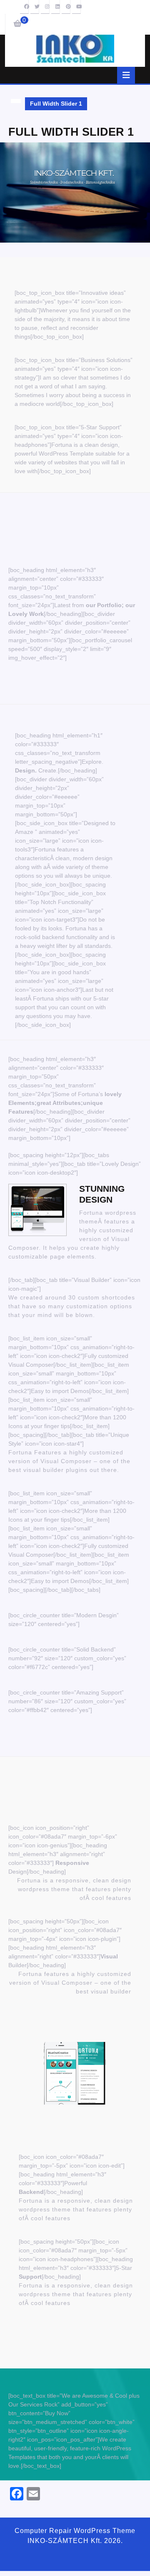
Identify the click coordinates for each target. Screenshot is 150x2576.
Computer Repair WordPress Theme (75, 2531)
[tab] (126, 75)
